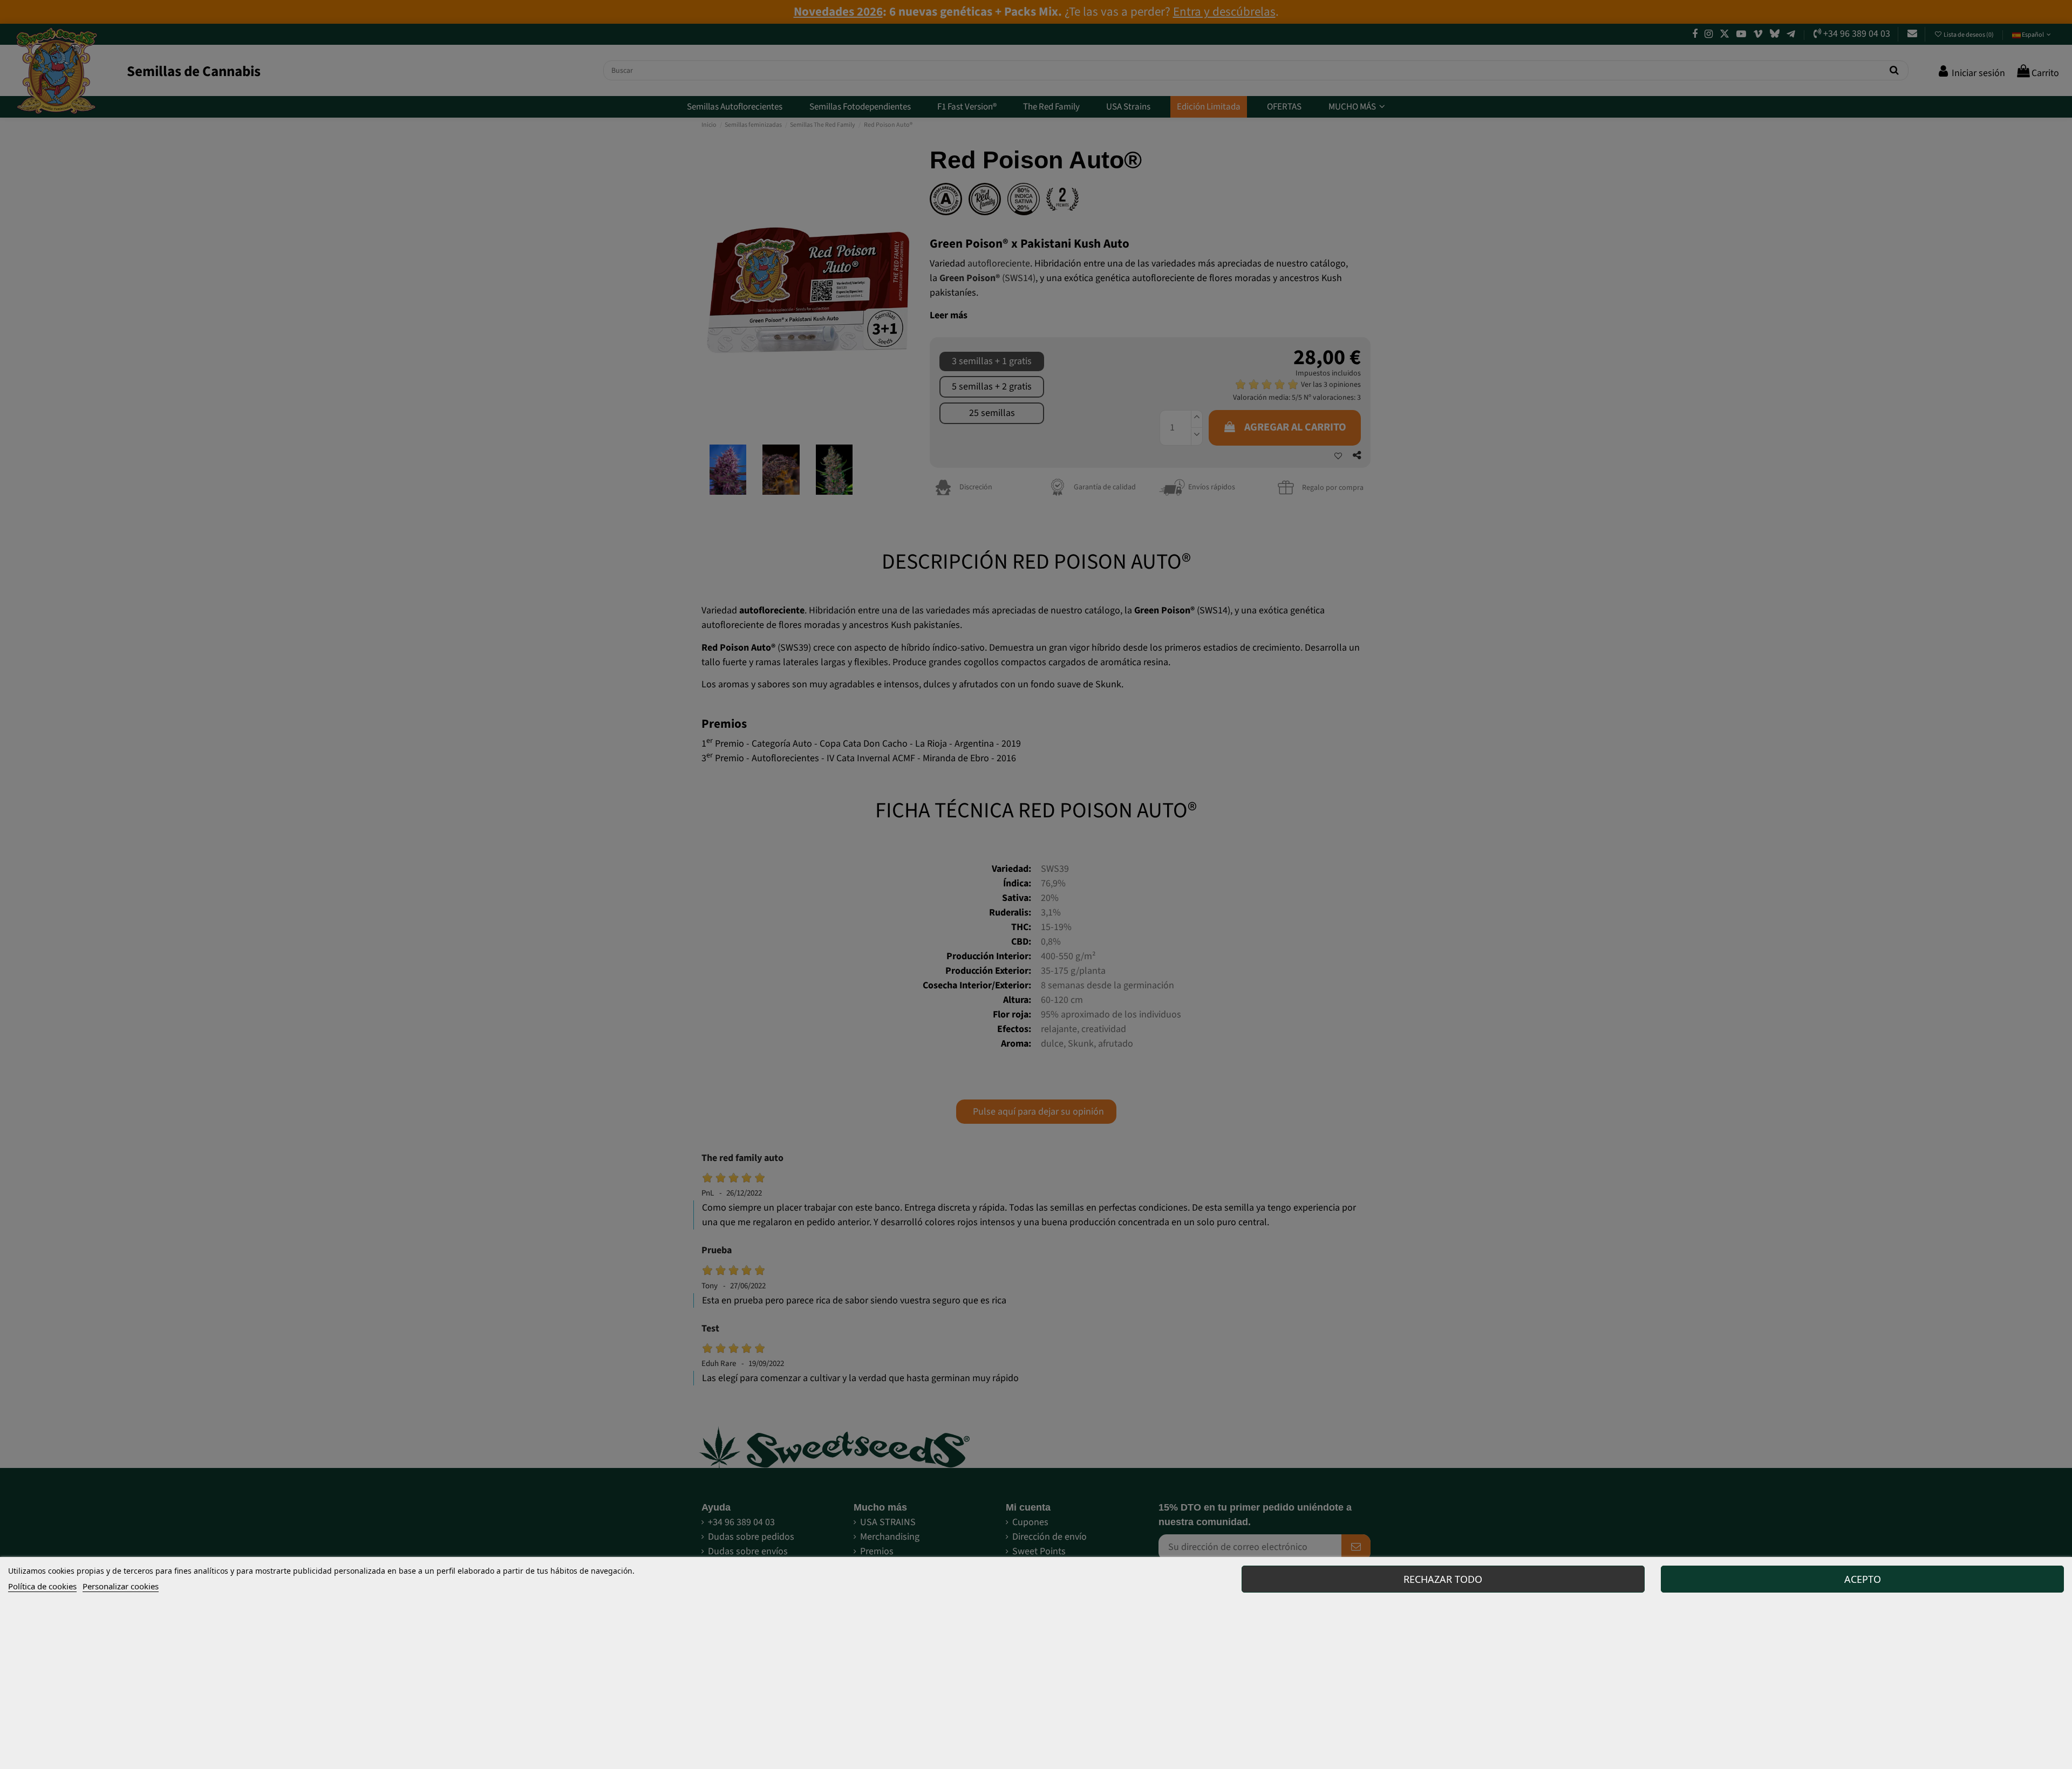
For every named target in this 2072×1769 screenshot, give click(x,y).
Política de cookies (42, 1586)
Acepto (1863, 1579)
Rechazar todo (1443, 1579)
